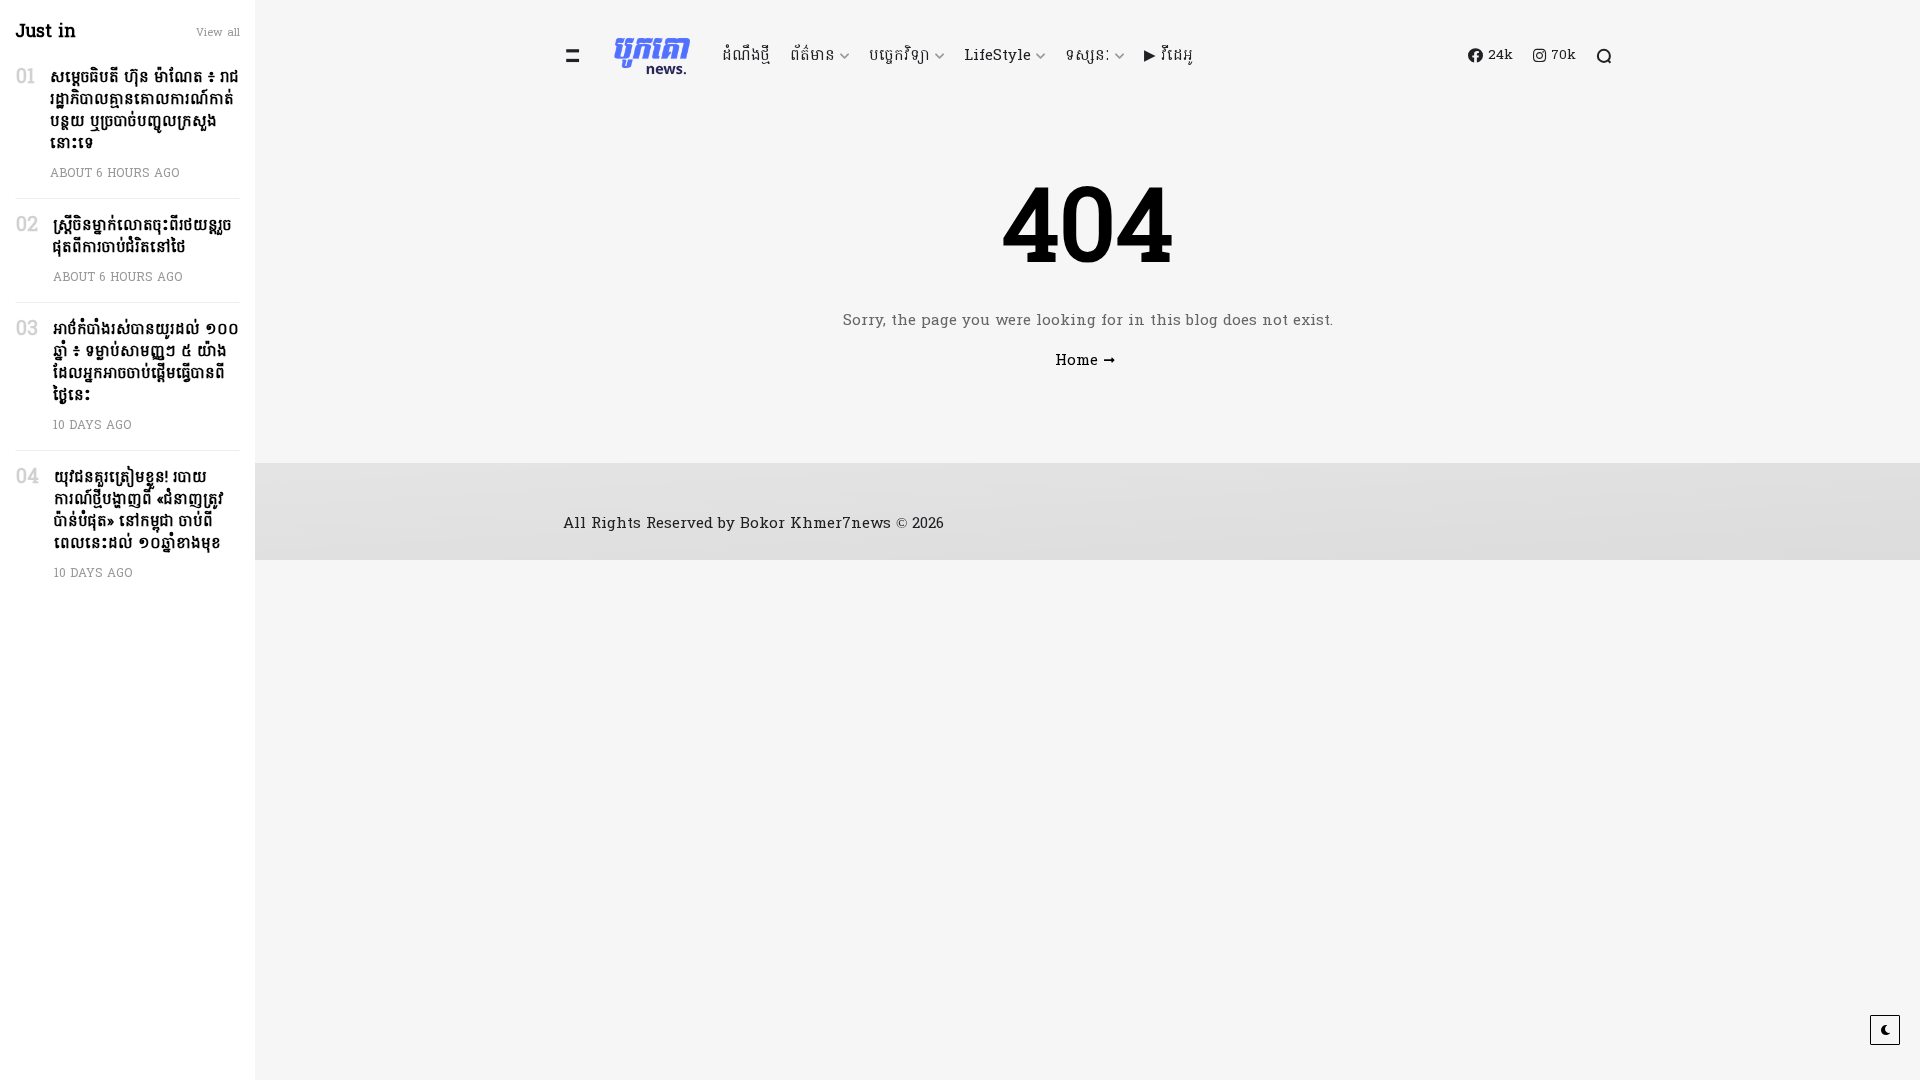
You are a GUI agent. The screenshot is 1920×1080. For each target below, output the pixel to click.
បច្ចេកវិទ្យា (899, 56)
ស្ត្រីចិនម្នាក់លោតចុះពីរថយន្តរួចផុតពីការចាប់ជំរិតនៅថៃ (142, 237)
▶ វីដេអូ (1168, 56)
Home (1076, 361)
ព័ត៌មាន (812, 56)
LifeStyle (997, 56)
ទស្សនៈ (1087, 56)
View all (218, 33)
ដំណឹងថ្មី (746, 56)
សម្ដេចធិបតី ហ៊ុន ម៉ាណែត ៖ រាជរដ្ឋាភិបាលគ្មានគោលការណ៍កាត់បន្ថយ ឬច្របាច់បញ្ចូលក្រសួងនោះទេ (144, 111)
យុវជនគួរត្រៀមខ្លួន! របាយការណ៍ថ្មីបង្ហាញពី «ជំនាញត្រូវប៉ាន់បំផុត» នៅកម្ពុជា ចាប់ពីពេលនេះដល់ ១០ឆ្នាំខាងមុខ (139, 511)
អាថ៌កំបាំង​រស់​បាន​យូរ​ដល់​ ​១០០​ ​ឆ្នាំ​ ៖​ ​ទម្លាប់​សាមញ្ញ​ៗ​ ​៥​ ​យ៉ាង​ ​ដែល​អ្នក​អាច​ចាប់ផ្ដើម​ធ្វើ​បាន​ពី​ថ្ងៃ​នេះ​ (146, 363)
